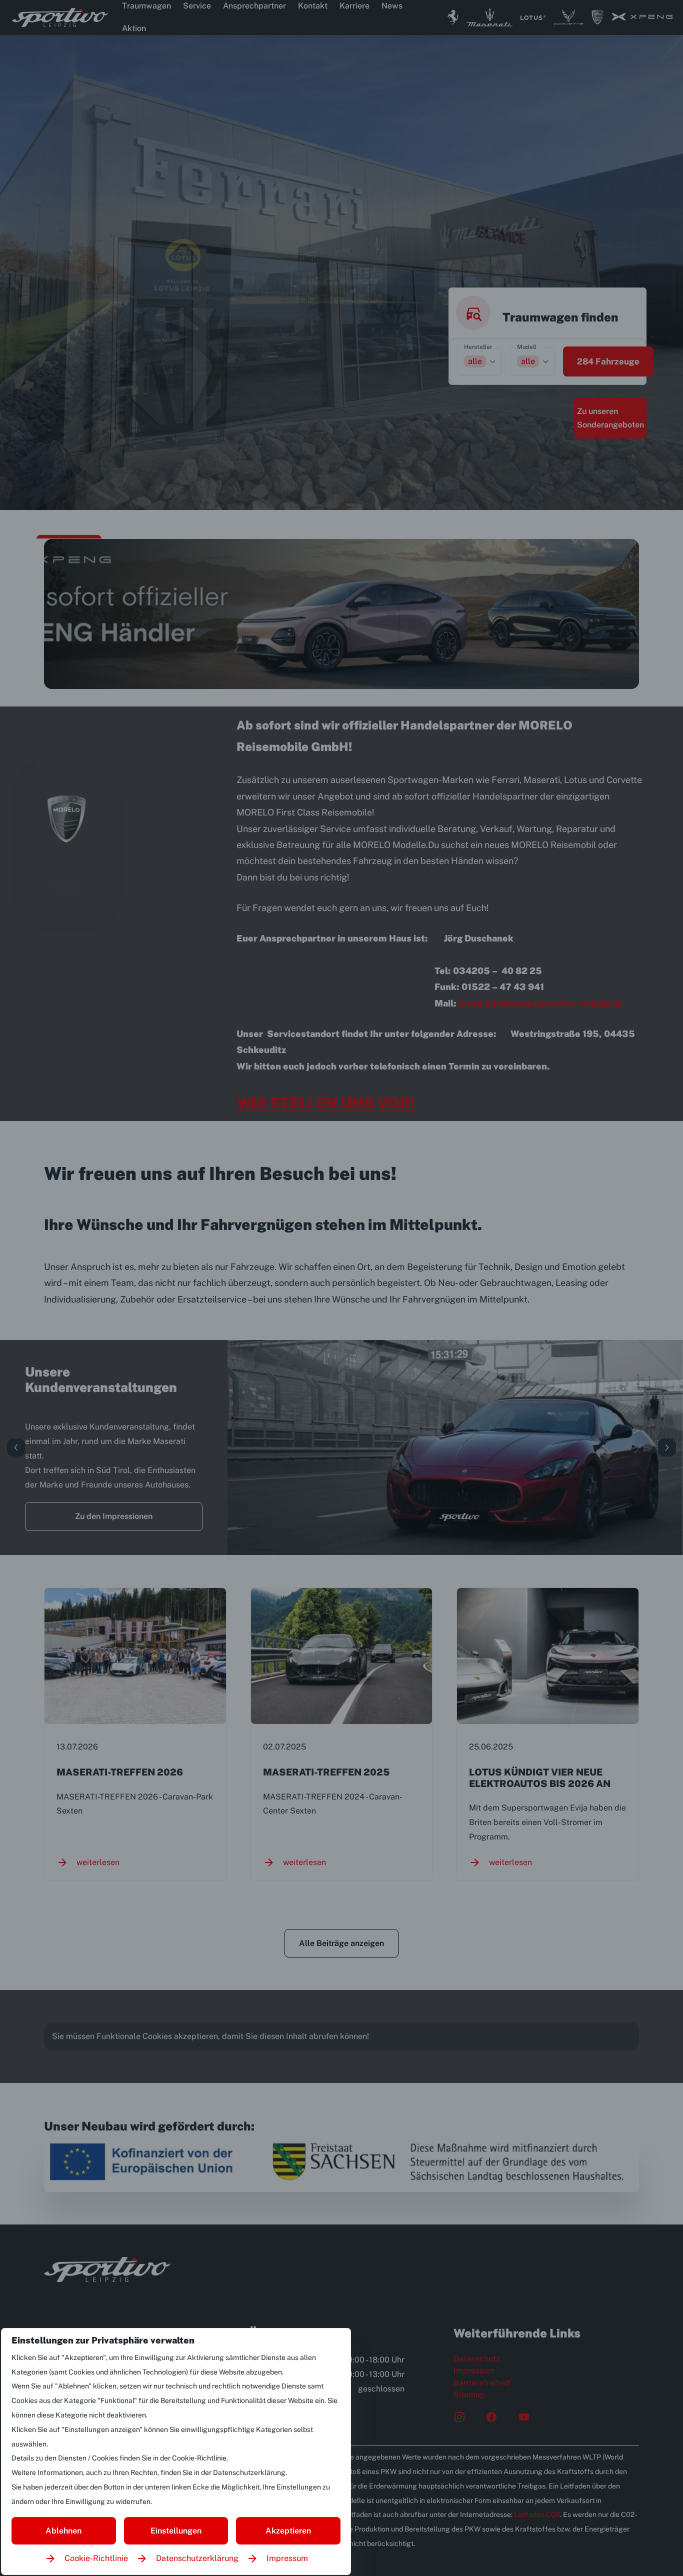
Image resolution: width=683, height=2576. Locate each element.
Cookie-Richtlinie (96, 2558)
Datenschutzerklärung (197, 2558)
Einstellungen (176, 2531)
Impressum (287, 2558)
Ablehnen (63, 2531)
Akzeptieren (288, 2531)
